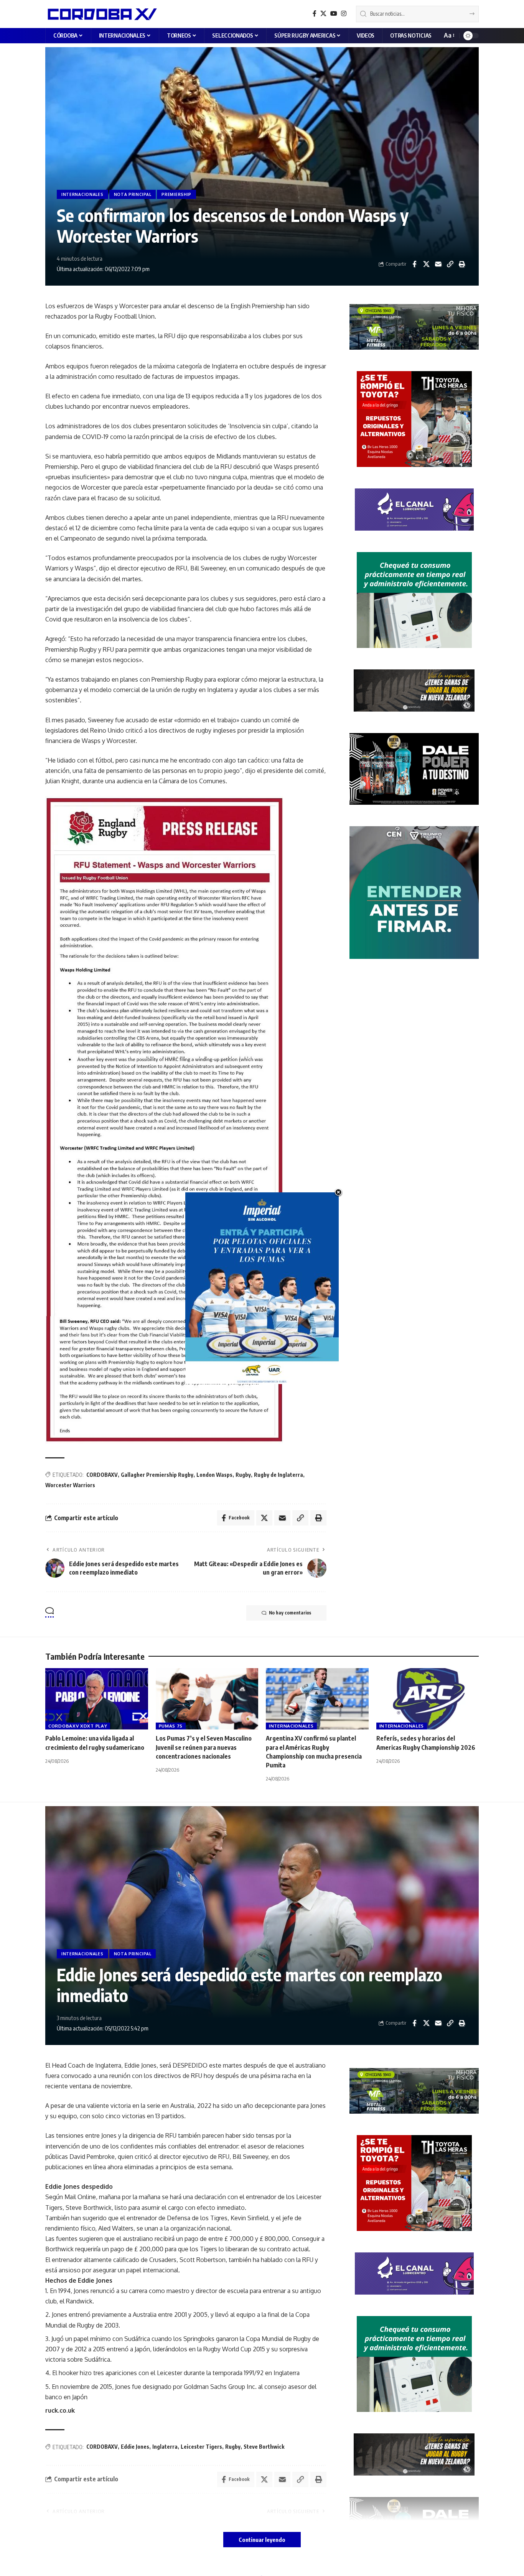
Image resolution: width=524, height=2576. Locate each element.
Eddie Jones (135, 2447)
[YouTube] (334, 14)
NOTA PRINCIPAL (133, 194)
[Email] (438, 264)
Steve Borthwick (264, 2447)
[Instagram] (344, 14)
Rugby (243, 1475)
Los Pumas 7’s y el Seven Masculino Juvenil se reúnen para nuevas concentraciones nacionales (204, 1747)
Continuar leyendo (262, 2540)
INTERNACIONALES (82, 194)
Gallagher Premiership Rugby (157, 1475)
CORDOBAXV (102, 1475)
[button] (449, 35)
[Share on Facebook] (414, 264)
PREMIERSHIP (176, 194)
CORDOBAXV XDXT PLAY (78, 1726)
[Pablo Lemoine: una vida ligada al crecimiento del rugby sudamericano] (97, 1699)
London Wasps (214, 1475)
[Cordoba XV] (101, 14)
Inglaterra (165, 2447)
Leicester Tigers (201, 2447)
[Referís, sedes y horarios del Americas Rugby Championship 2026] (428, 1699)
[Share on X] (426, 264)
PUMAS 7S (171, 1726)
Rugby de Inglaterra (278, 1475)
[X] (323, 14)
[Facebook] (315, 14)
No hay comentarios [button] (290, 1613)
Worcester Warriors (70, 1485)
